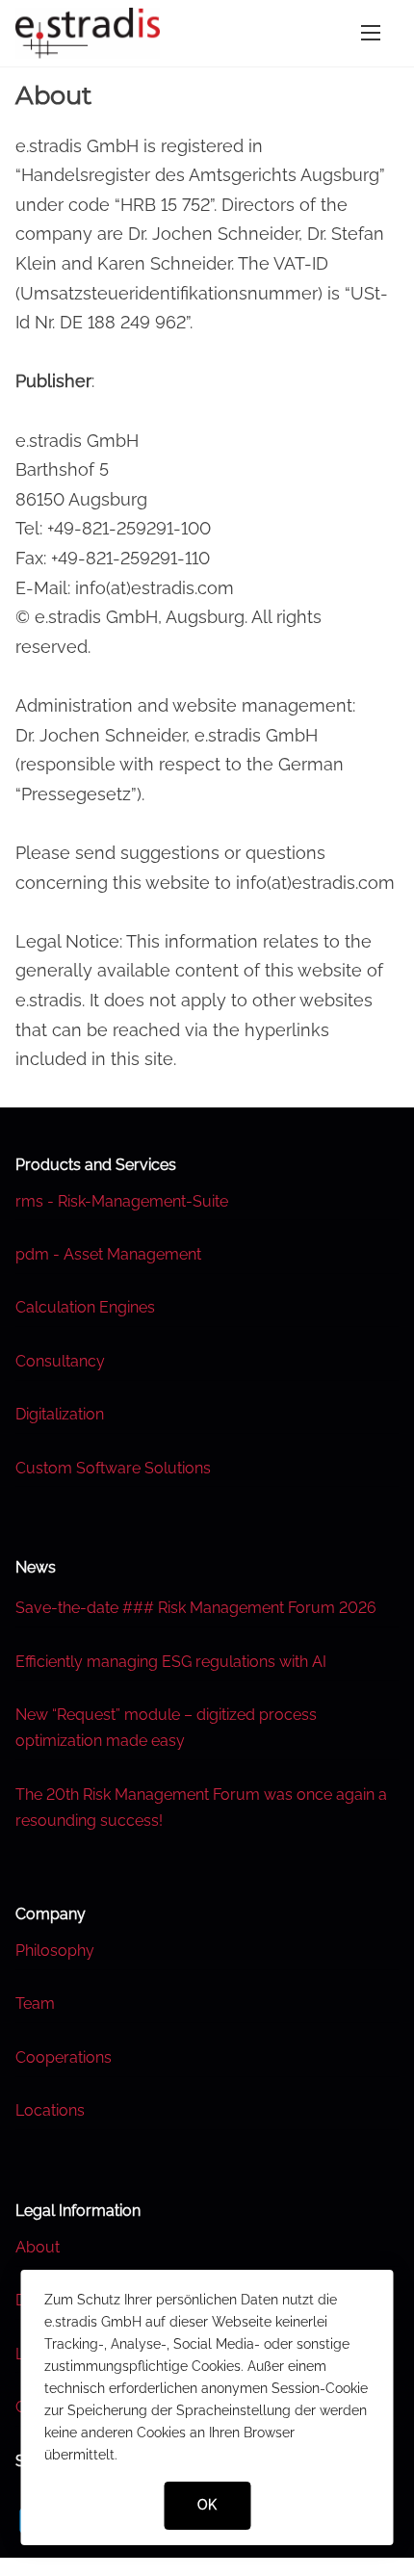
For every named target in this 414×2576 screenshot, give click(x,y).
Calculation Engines (85, 1307)
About (38, 2247)
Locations (50, 2110)
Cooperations (64, 2057)
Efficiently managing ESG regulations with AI (171, 1662)
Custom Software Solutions (113, 1468)
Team (35, 2004)
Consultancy (60, 1361)
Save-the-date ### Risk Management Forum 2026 (196, 1608)
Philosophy (55, 1951)
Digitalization (60, 1414)
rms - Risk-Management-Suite (122, 1201)
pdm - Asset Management (108, 1254)
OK (207, 2505)
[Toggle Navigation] (371, 33)
